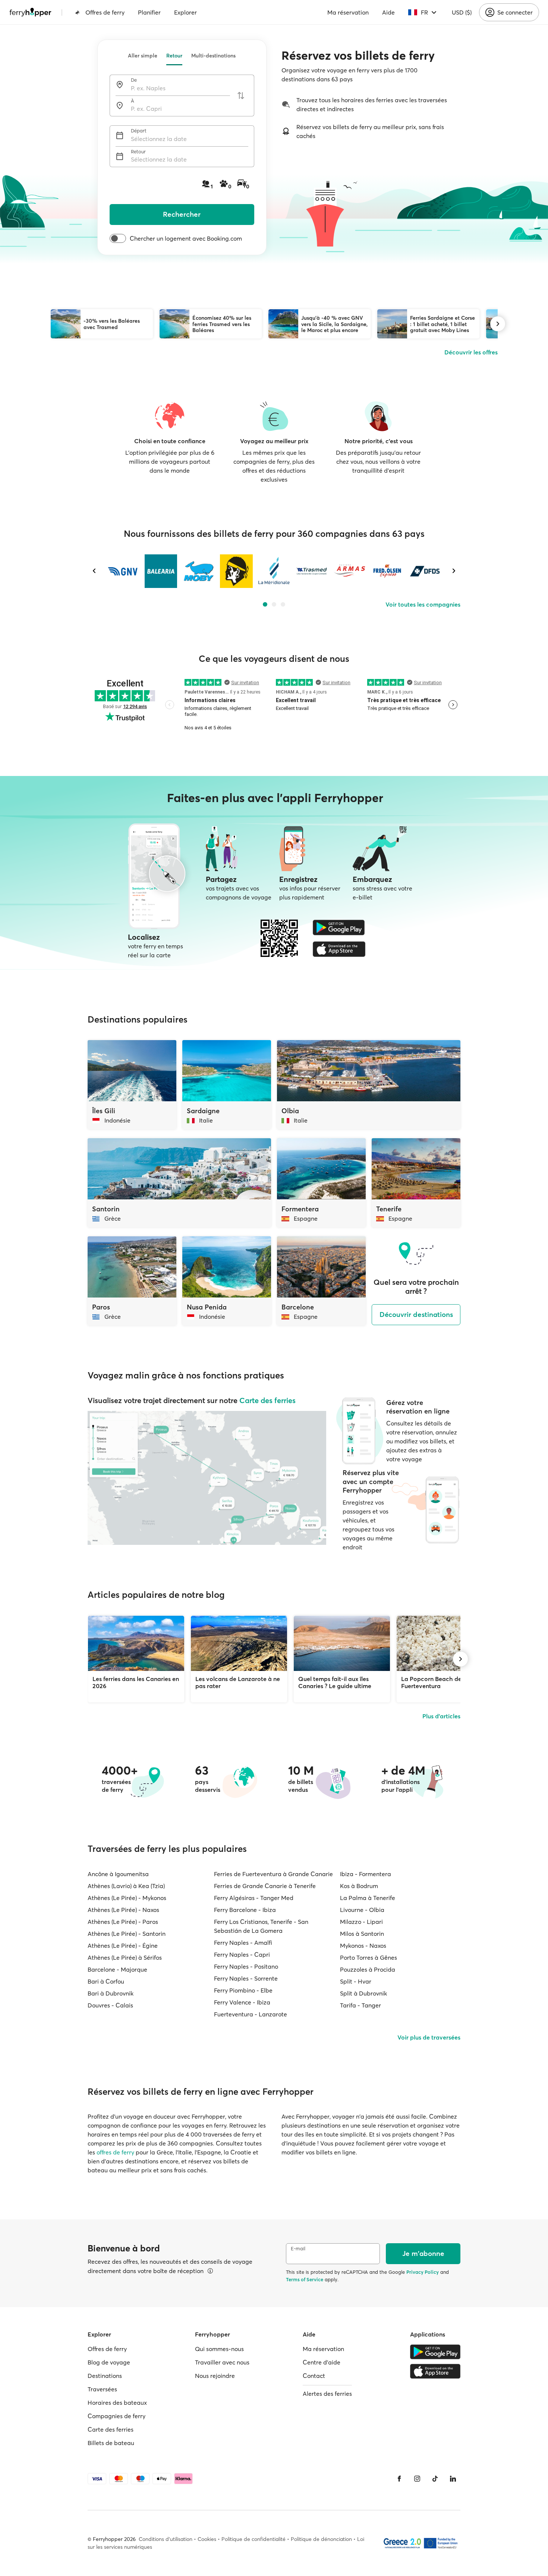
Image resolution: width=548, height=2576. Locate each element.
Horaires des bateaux (117, 2403)
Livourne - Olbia (362, 1910)
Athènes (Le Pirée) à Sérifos (125, 1957)
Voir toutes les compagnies (423, 604)
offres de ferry (115, 2152)
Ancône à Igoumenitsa (118, 1874)
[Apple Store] (339, 949)
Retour (174, 56)
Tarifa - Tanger (360, 2005)
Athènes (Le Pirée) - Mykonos (127, 1898)
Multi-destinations (213, 56)
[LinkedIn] (453, 2479)
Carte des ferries (267, 1400)
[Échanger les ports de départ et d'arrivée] (241, 96)
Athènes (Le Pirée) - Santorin (127, 1934)
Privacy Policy (423, 2272)
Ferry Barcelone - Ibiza (245, 1910)
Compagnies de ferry (116, 2416)
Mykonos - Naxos (363, 1946)
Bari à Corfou (106, 1981)
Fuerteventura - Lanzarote (251, 2014)
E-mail (298, 2249)
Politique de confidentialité (253, 2539)
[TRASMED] (311, 571)
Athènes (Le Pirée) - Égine (123, 1946)
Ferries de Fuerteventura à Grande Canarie (273, 1874)
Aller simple (143, 56)
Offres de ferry (105, 12)
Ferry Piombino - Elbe (243, 1990)
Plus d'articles (441, 1716)
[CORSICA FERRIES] (236, 571)
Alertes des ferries (327, 2394)
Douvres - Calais (110, 2005)
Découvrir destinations (416, 1314)
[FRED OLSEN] (387, 571)
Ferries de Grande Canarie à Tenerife (265, 1886)
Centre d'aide (322, 2362)
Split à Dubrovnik (363, 1993)
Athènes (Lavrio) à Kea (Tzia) (126, 1886)
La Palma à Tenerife (368, 1898)
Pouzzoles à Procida (368, 1969)
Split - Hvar (356, 1981)
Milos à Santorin (362, 1934)
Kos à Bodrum (359, 1886)
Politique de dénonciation (321, 2539)
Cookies (207, 2539)
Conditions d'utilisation (166, 2539)
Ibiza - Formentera (366, 1874)
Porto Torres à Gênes (369, 1957)
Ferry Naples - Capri (242, 1954)
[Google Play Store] (339, 927)
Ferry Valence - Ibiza (242, 2002)
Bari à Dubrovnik (111, 1993)
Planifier (149, 12)
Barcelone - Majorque (117, 1969)
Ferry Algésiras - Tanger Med (254, 1898)
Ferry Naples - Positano (246, 1966)
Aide (388, 12)
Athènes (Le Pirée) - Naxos (123, 1910)
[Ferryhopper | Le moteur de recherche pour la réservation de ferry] (30, 12)
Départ (139, 131)
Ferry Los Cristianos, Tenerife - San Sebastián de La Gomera (261, 1926)
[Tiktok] (435, 2479)
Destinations (105, 2376)
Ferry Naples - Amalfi (243, 1943)
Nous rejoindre (215, 2376)
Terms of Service (305, 2279)
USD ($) (462, 12)
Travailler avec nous (222, 2362)
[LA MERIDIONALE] (274, 571)
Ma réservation (348, 12)
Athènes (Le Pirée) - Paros (123, 1922)
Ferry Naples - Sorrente (246, 1978)
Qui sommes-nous (219, 2349)
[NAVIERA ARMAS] (349, 571)
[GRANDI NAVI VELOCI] (123, 571)
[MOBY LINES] (199, 571)
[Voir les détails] (210, 2271)
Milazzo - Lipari (361, 1922)
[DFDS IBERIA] (425, 571)
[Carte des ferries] (207, 1478)
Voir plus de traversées (429, 2037)
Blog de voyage (109, 2362)
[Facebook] (399, 2479)
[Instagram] (417, 2479)
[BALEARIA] (161, 571)
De (134, 80)
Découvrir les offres (471, 352)
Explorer (185, 12)
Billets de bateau (111, 2443)
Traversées (102, 2389)
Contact (314, 2376)
